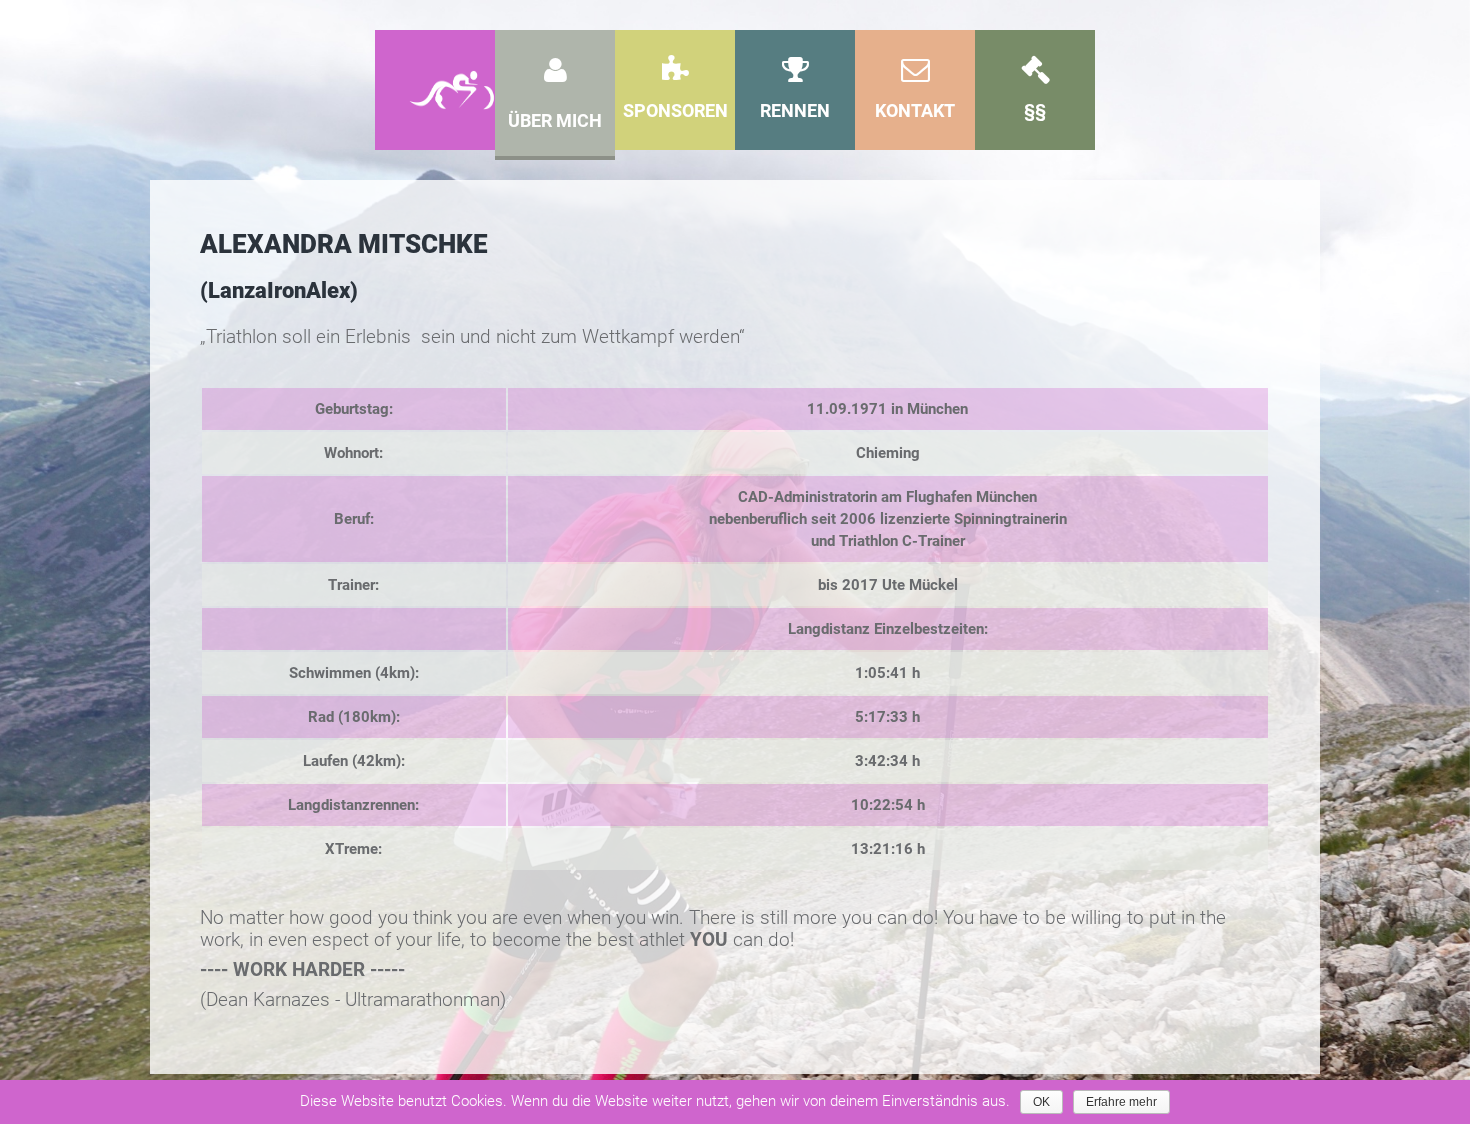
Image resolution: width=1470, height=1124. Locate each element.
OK (1041, 1102)
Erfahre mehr (1121, 1102)
